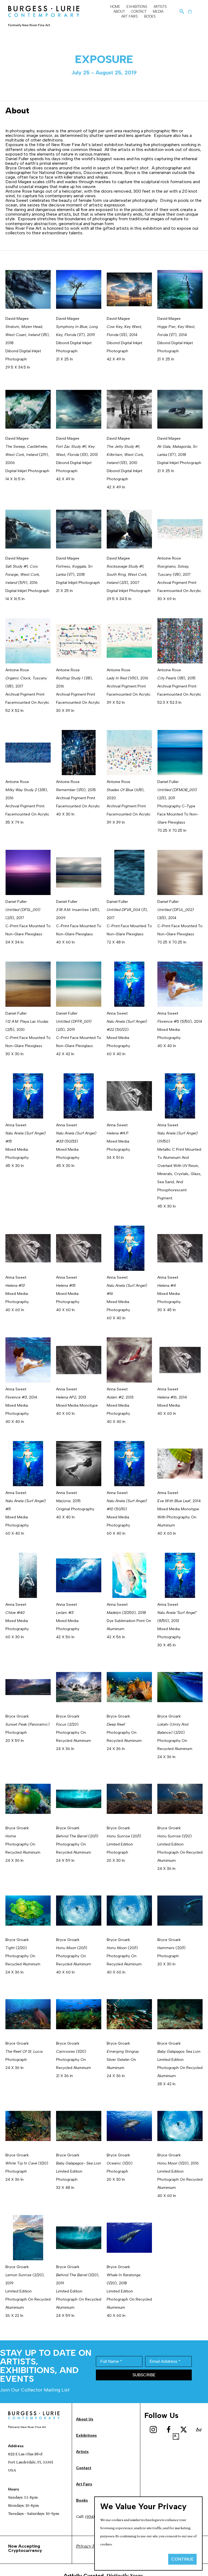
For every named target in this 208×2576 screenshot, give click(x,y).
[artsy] (176, 2437)
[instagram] (153, 2430)
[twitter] (184, 2430)
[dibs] (199, 2430)
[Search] (182, 11)
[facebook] (168, 2430)
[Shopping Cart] (190, 11)
